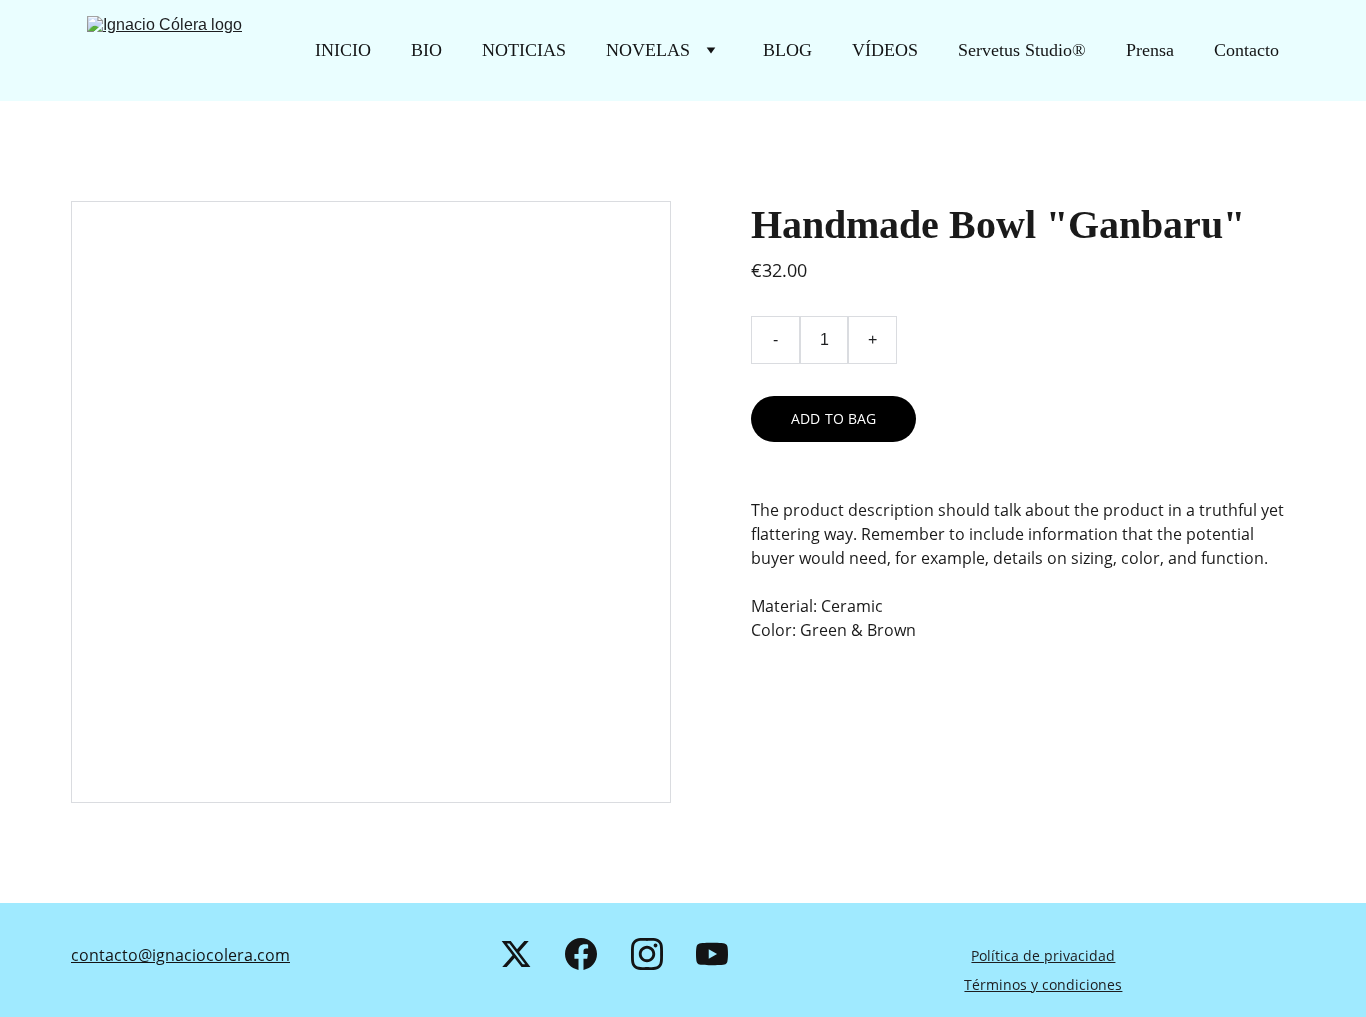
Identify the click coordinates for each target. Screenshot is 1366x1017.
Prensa (1150, 50)
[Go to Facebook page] (581, 954)
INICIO (343, 50)
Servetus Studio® (1022, 50)
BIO (426, 50)
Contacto (1246, 50)
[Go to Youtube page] (712, 954)
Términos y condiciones (1043, 984)
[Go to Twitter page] (516, 954)
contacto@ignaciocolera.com (180, 955)
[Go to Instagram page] (647, 954)
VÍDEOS (885, 50)
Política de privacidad (1043, 955)
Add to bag (833, 418)
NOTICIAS (524, 50)
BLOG (787, 50)
